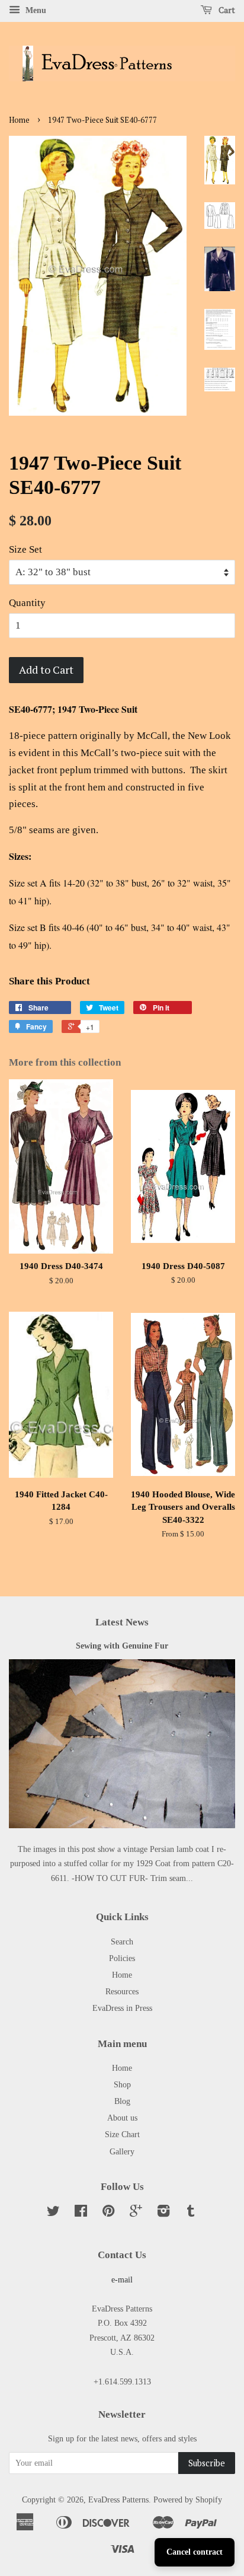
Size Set (25, 549)
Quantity (27, 603)
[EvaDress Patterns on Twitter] (53, 2213)
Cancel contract (195, 2552)
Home (19, 120)
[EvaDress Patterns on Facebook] (81, 2213)
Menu (35, 10)
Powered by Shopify (188, 2500)
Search (122, 1941)
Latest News (122, 1622)
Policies (122, 1958)
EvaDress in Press (122, 2008)
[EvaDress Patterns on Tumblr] (191, 2213)
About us (122, 2118)
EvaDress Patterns (118, 2500)
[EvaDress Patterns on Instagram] (163, 2213)
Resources (122, 1991)
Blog (122, 2101)
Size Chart (122, 2134)
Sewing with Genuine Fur (122, 1646)
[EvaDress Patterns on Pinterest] (108, 2213)
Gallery (122, 2151)
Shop (122, 2084)
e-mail (122, 2279)
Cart (226, 10)
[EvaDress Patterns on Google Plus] (136, 2213)
